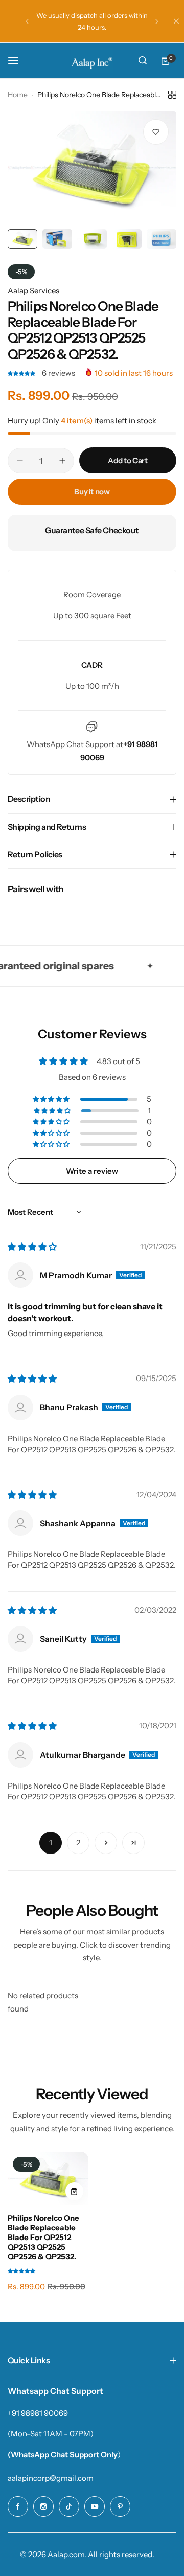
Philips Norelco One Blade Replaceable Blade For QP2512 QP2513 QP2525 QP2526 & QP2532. (43, 2237)
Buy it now (92, 492)
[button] (27, 21)
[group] (92, 168)
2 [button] (78, 1843)
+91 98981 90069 (38, 2413)
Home (18, 95)
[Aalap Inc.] (92, 61)
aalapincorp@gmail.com (51, 2478)
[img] (32, 1247)
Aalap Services (33, 291)
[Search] (143, 61)
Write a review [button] (92, 1171)
